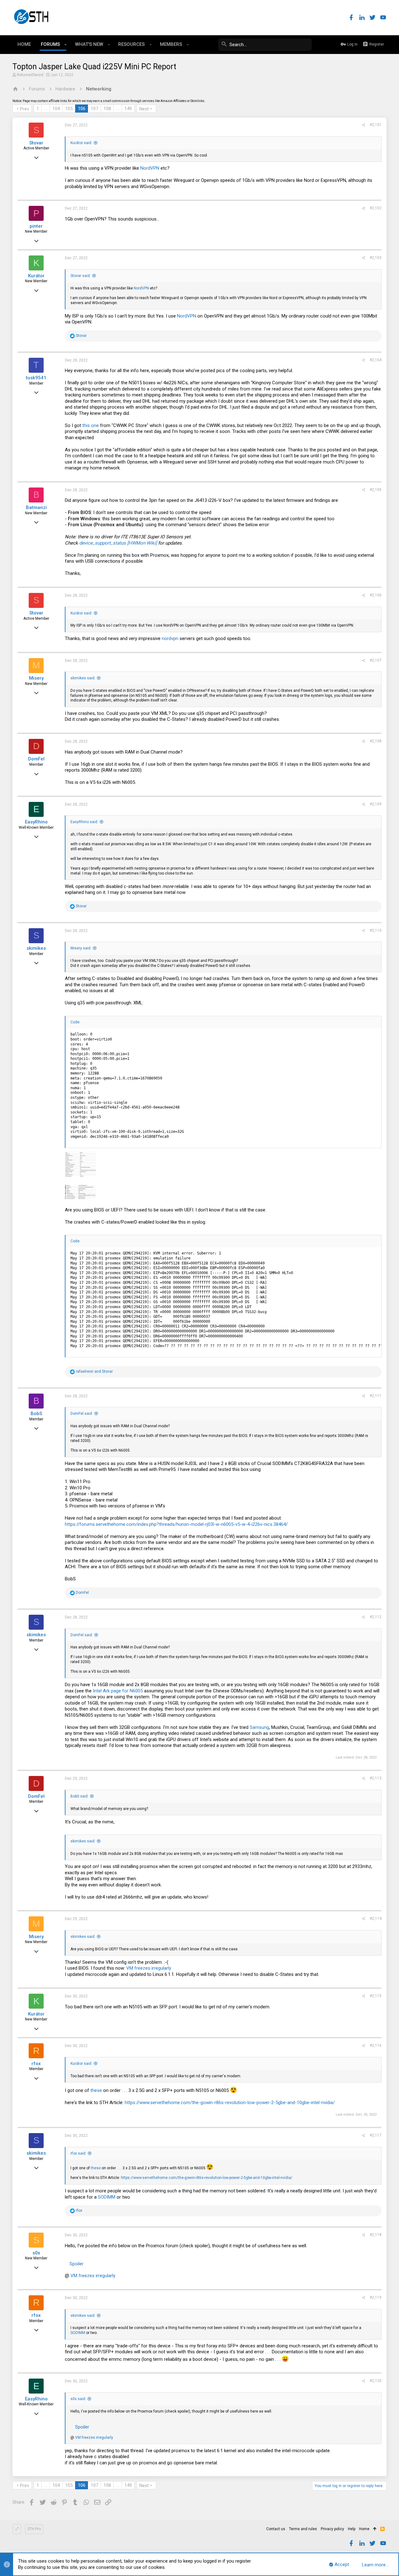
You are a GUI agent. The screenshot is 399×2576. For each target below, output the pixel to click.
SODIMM (107, 2197)
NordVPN (150, 168)
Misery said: (81, 948)
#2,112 (376, 1617)
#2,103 (376, 258)
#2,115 (376, 1996)
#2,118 (376, 2235)
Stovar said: (81, 276)
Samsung (259, 1727)
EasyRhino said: (84, 822)
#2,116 (376, 2045)
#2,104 (376, 360)
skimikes (36, 948)
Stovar (36, 143)
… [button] (46, 109)
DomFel (36, 759)
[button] (66, 45)
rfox (36, 2064)
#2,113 (376, 1778)
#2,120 (376, 2381)
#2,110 (376, 930)
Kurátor (36, 276)
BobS (36, 1414)
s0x (36, 2253)
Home (364, 2529)
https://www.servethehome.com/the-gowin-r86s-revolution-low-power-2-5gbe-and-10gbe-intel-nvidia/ (230, 2103)
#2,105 (376, 490)
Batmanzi (36, 507)
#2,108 (376, 741)
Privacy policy (332, 2529)
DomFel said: (82, 1414)
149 (128, 109)
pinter (36, 226)
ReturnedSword (30, 75)
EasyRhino (36, 822)
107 (94, 109)
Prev (24, 109)
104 (56, 109)
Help (352, 2529)
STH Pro (34, 2529)
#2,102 (376, 208)
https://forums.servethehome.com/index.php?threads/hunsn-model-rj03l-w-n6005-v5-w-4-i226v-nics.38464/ (176, 1524)
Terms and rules (303, 2529)
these (96, 2090)
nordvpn (170, 638)
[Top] (375, 2529)
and (94, 1371)
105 (69, 109)
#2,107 (376, 660)
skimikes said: (83, 678)
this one (91, 425)
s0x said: (78, 2399)
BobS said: (79, 1796)
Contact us (276, 2529)
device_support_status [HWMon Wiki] (118, 543)
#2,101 (376, 125)
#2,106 (376, 595)
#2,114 (376, 1919)
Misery (36, 678)
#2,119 (376, 2297)
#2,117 (376, 2135)
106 (82, 109)
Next (144, 109)
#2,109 (376, 804)
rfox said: (78, 2153)
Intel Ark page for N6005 (118, 1691)
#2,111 (376, 1396)
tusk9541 (36, 378)
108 (107, 109)
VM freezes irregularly (149, 1968)
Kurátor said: (81, 143)
